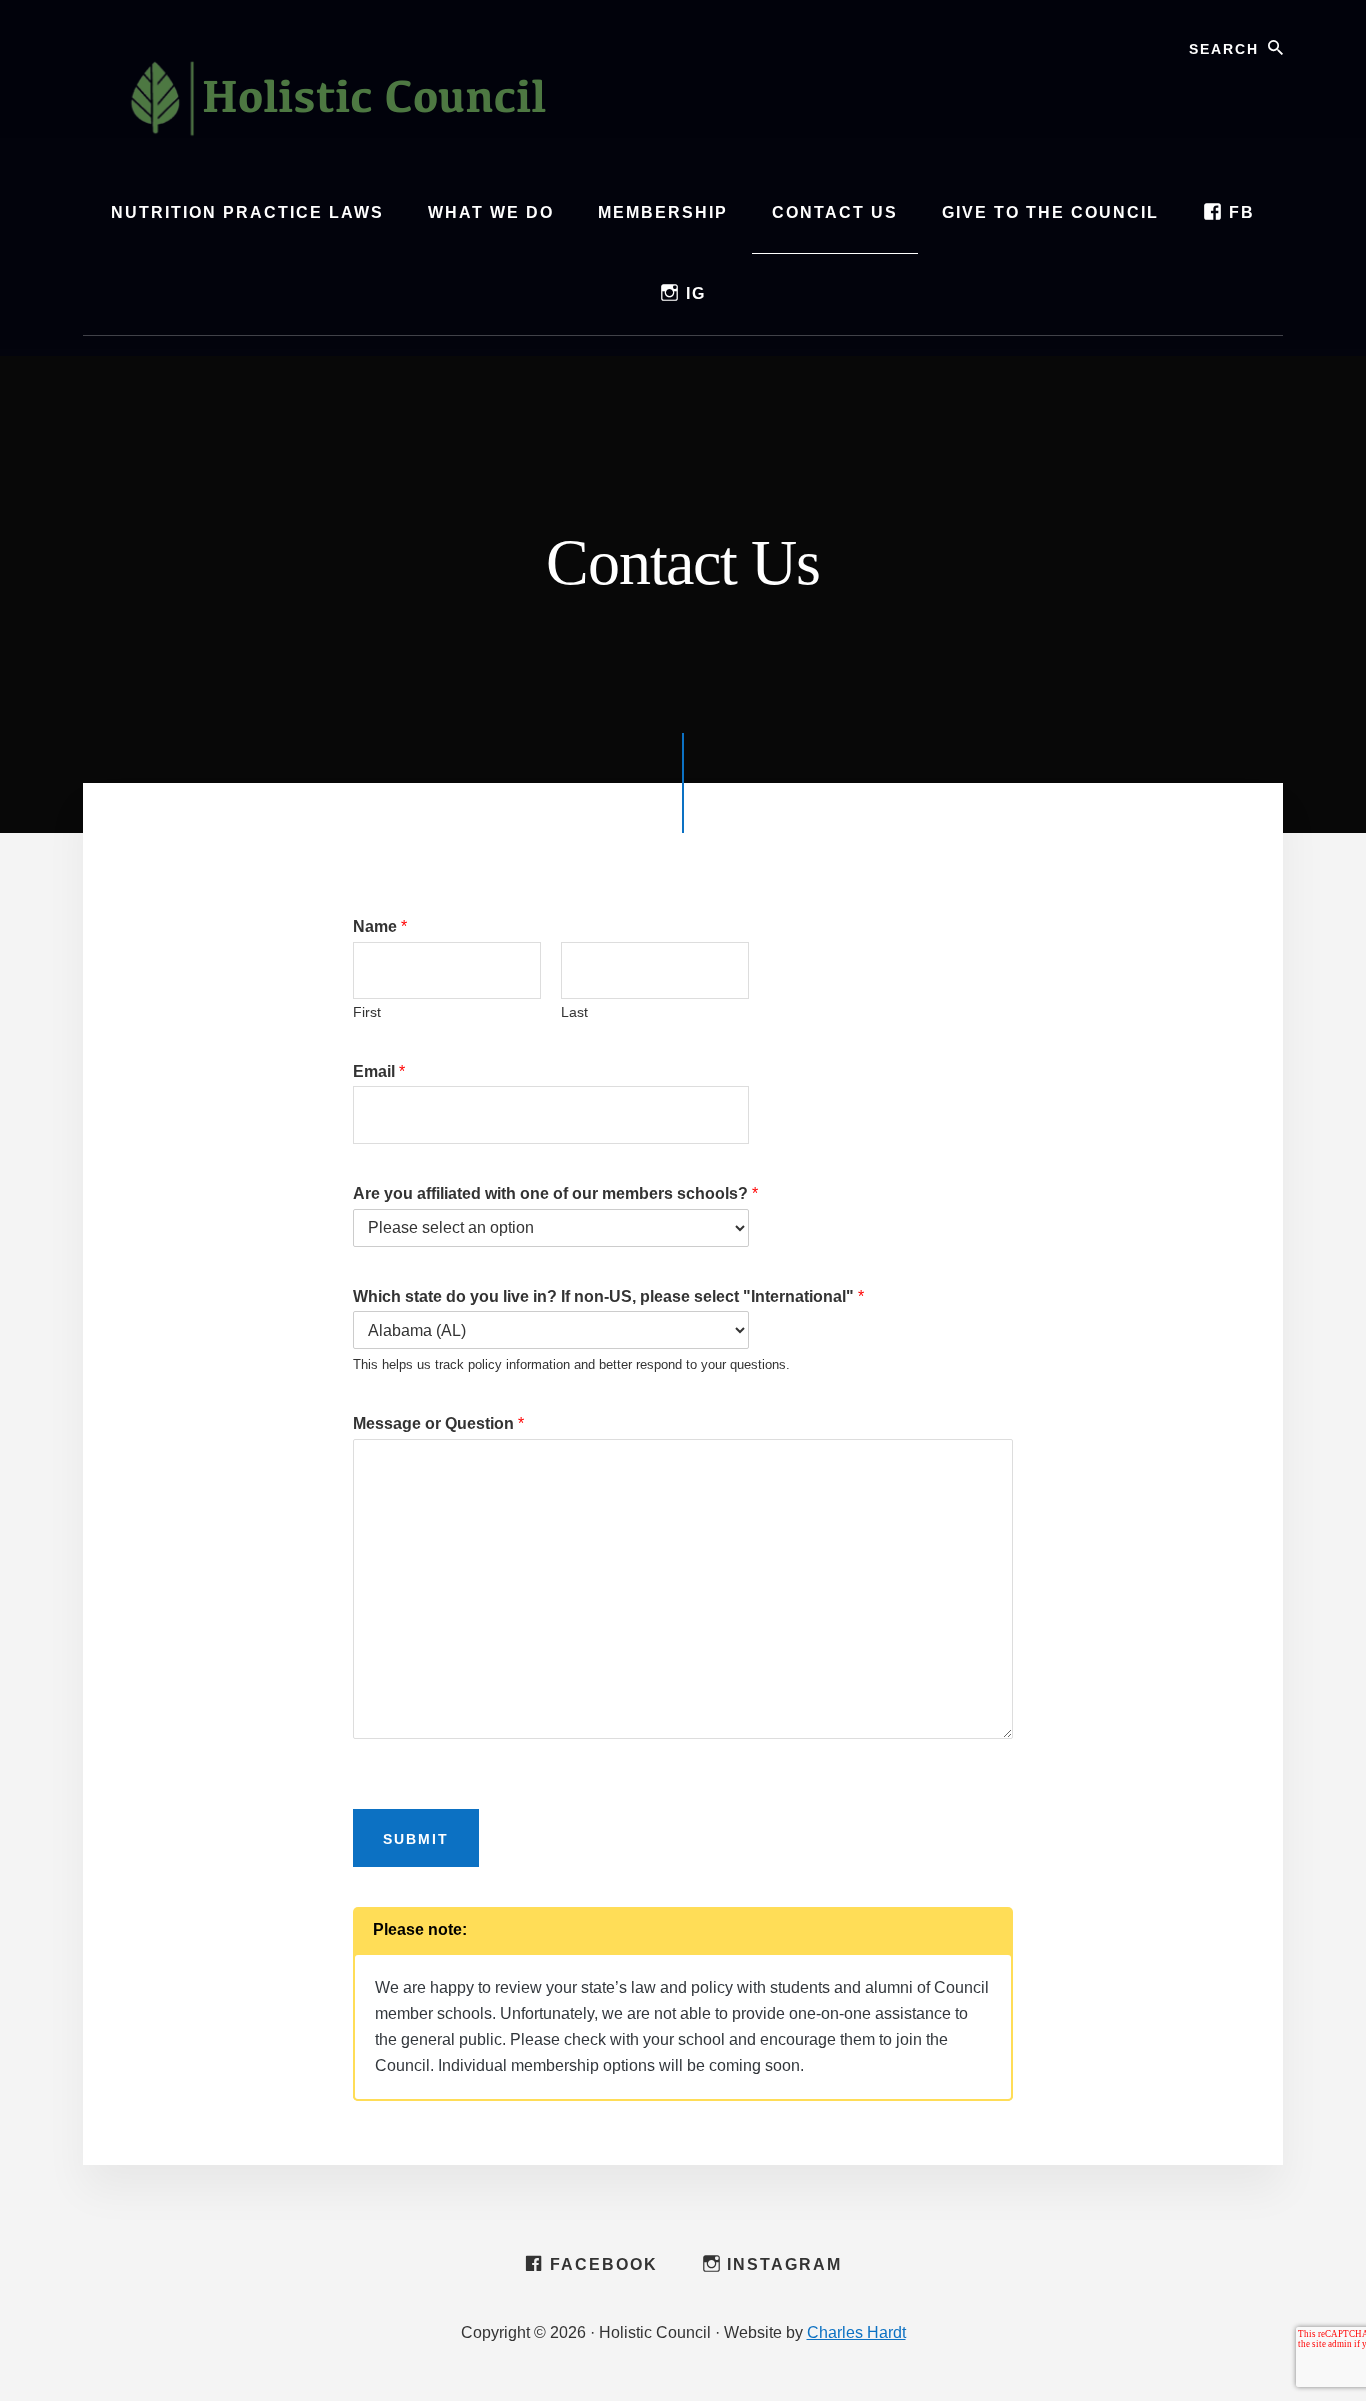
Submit (416, 1839)
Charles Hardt (856, 2332)
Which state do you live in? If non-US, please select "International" (608, 1296)
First (367, 1012)
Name (380, 926)
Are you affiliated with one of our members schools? (555, 1193)
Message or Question (438, 1423)
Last (574, 1012)
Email (379, 1071)
